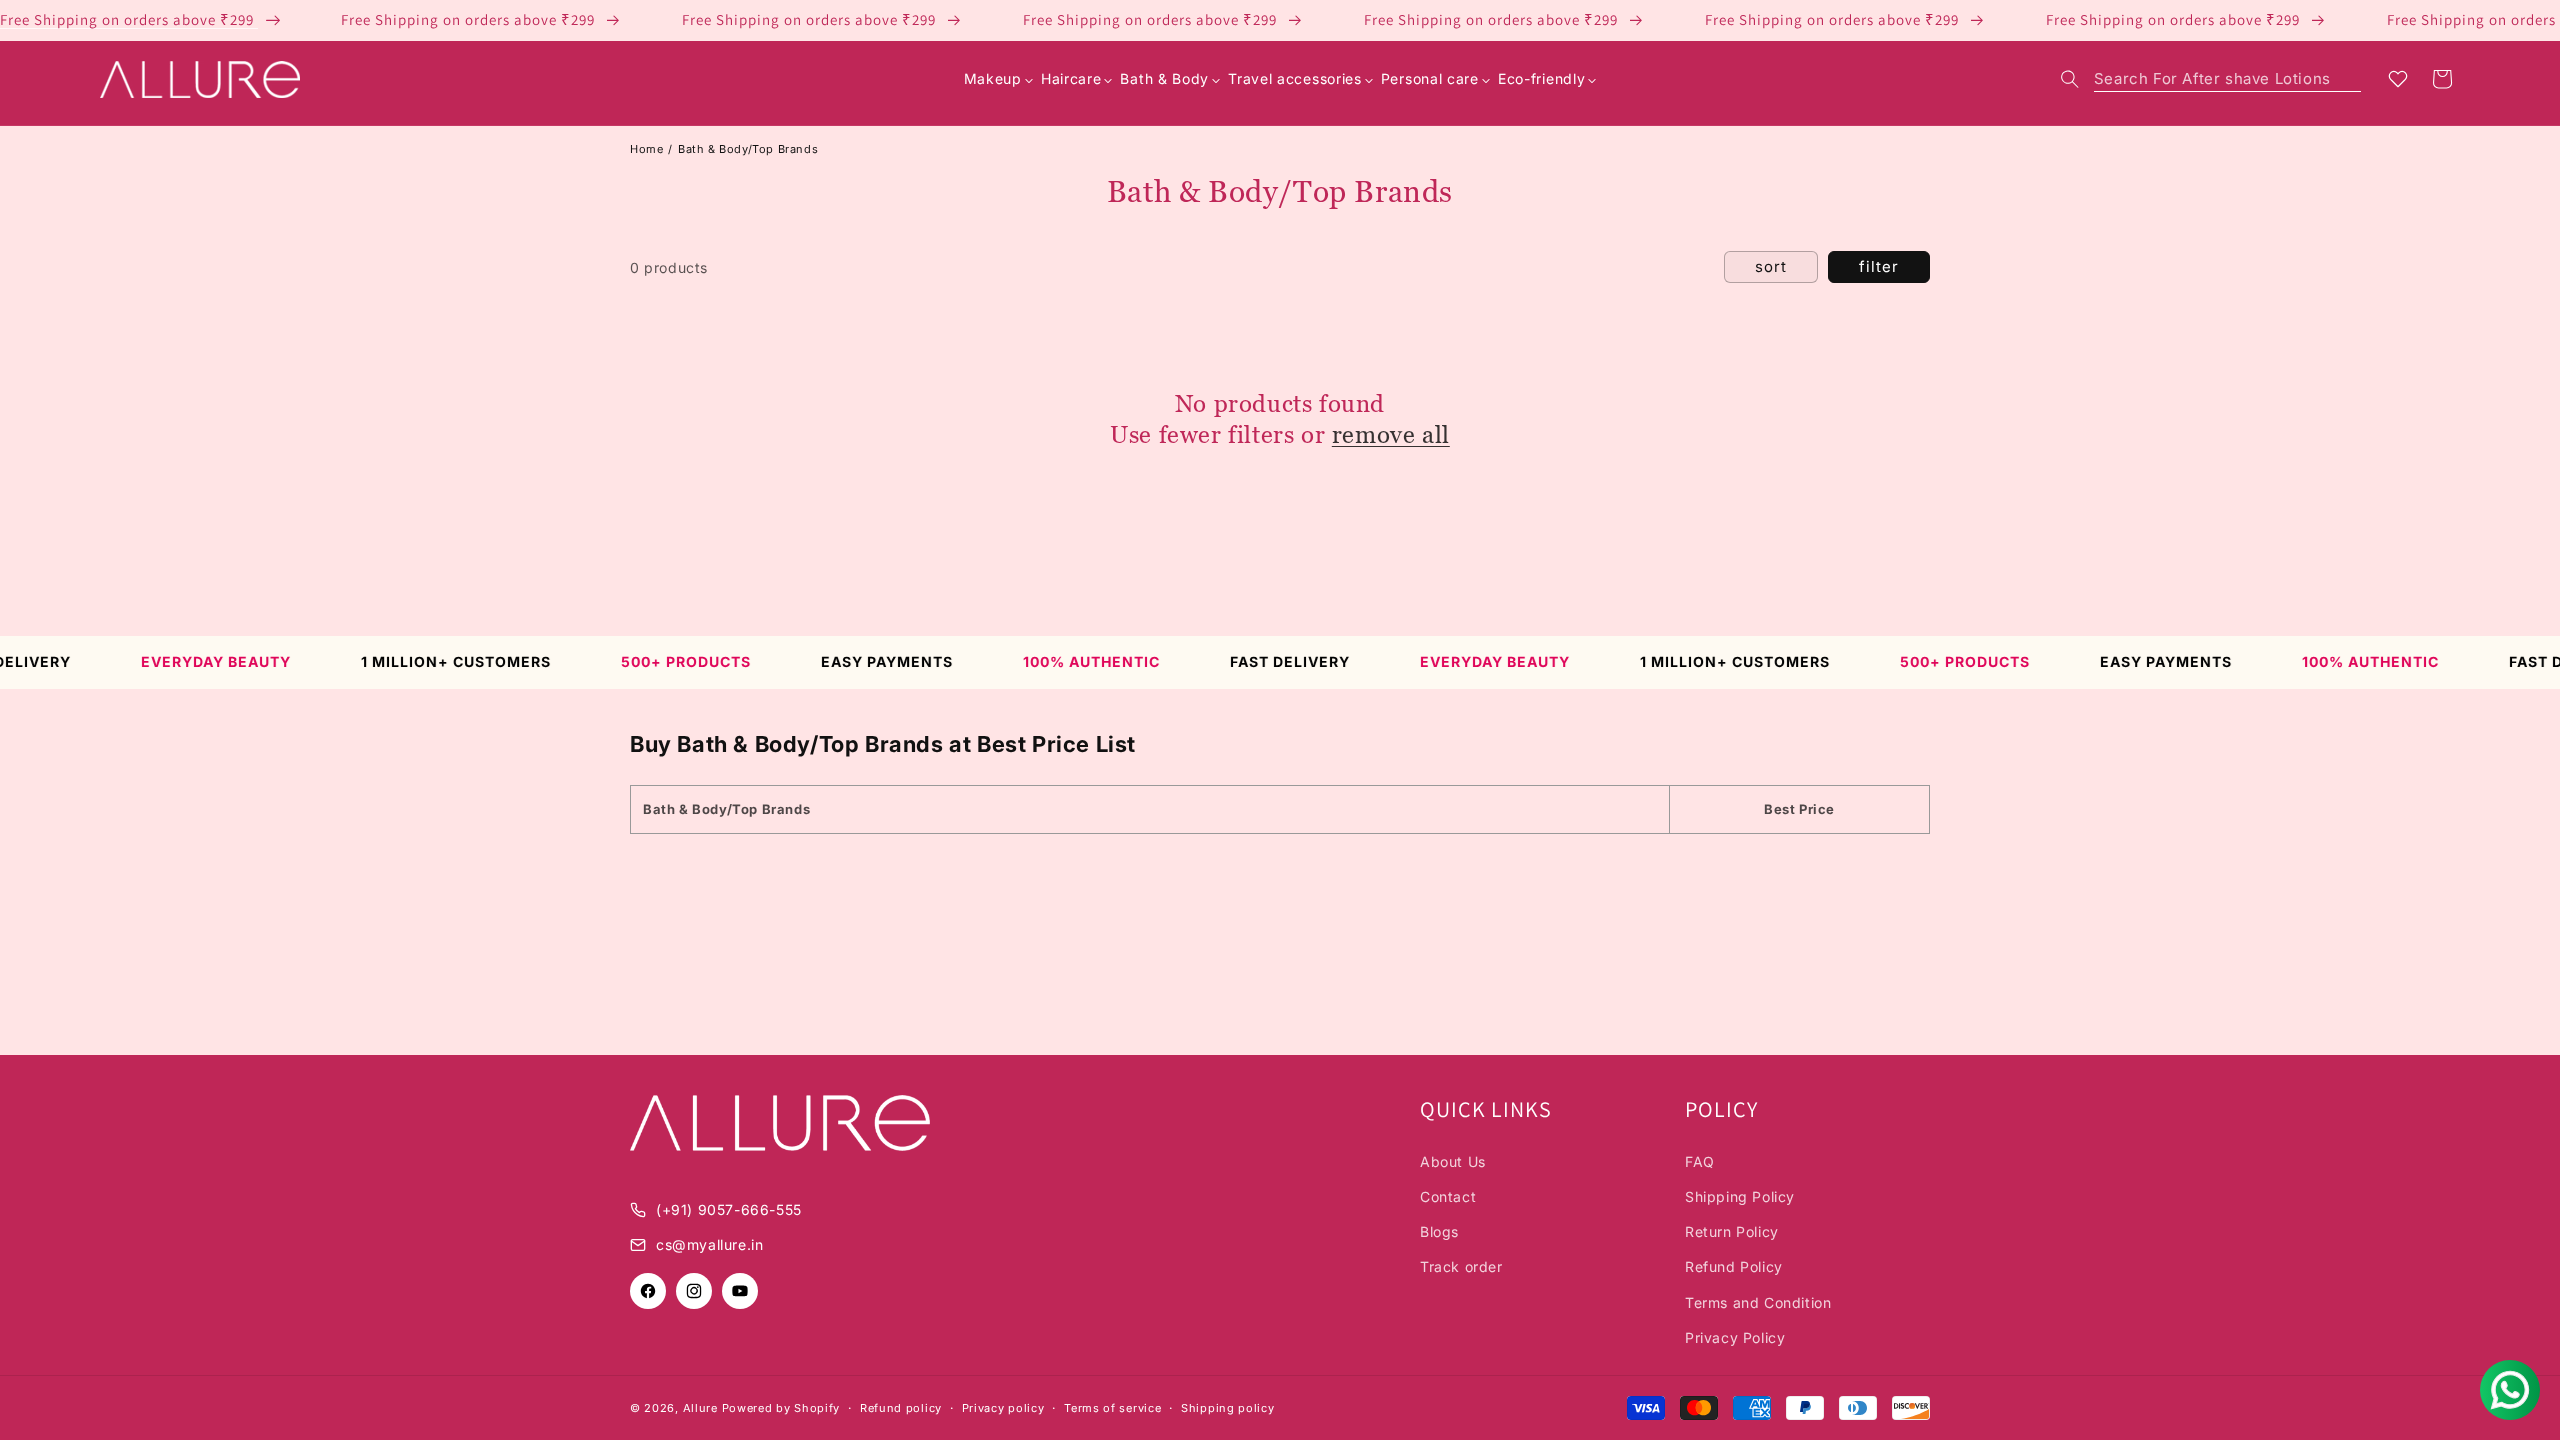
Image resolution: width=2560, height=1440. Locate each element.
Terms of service (1112, 1408)
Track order (1461, 1266)
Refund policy (901, 1408)
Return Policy (1732, 1231)
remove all (1391, 434)
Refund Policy (1734, 1266)
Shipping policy (1228, 1408)
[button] (2211, 79)
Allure (700, 1408)
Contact (1448, 1196)
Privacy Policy (1735, 1337)
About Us (1453, 1161)
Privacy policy (1003, 1408)
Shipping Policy (1740, 1196)
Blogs (1439, 1231)
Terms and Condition (1758, 1302)
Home (646, 149)
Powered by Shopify (781, 1408)
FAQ (1700, 1161)
